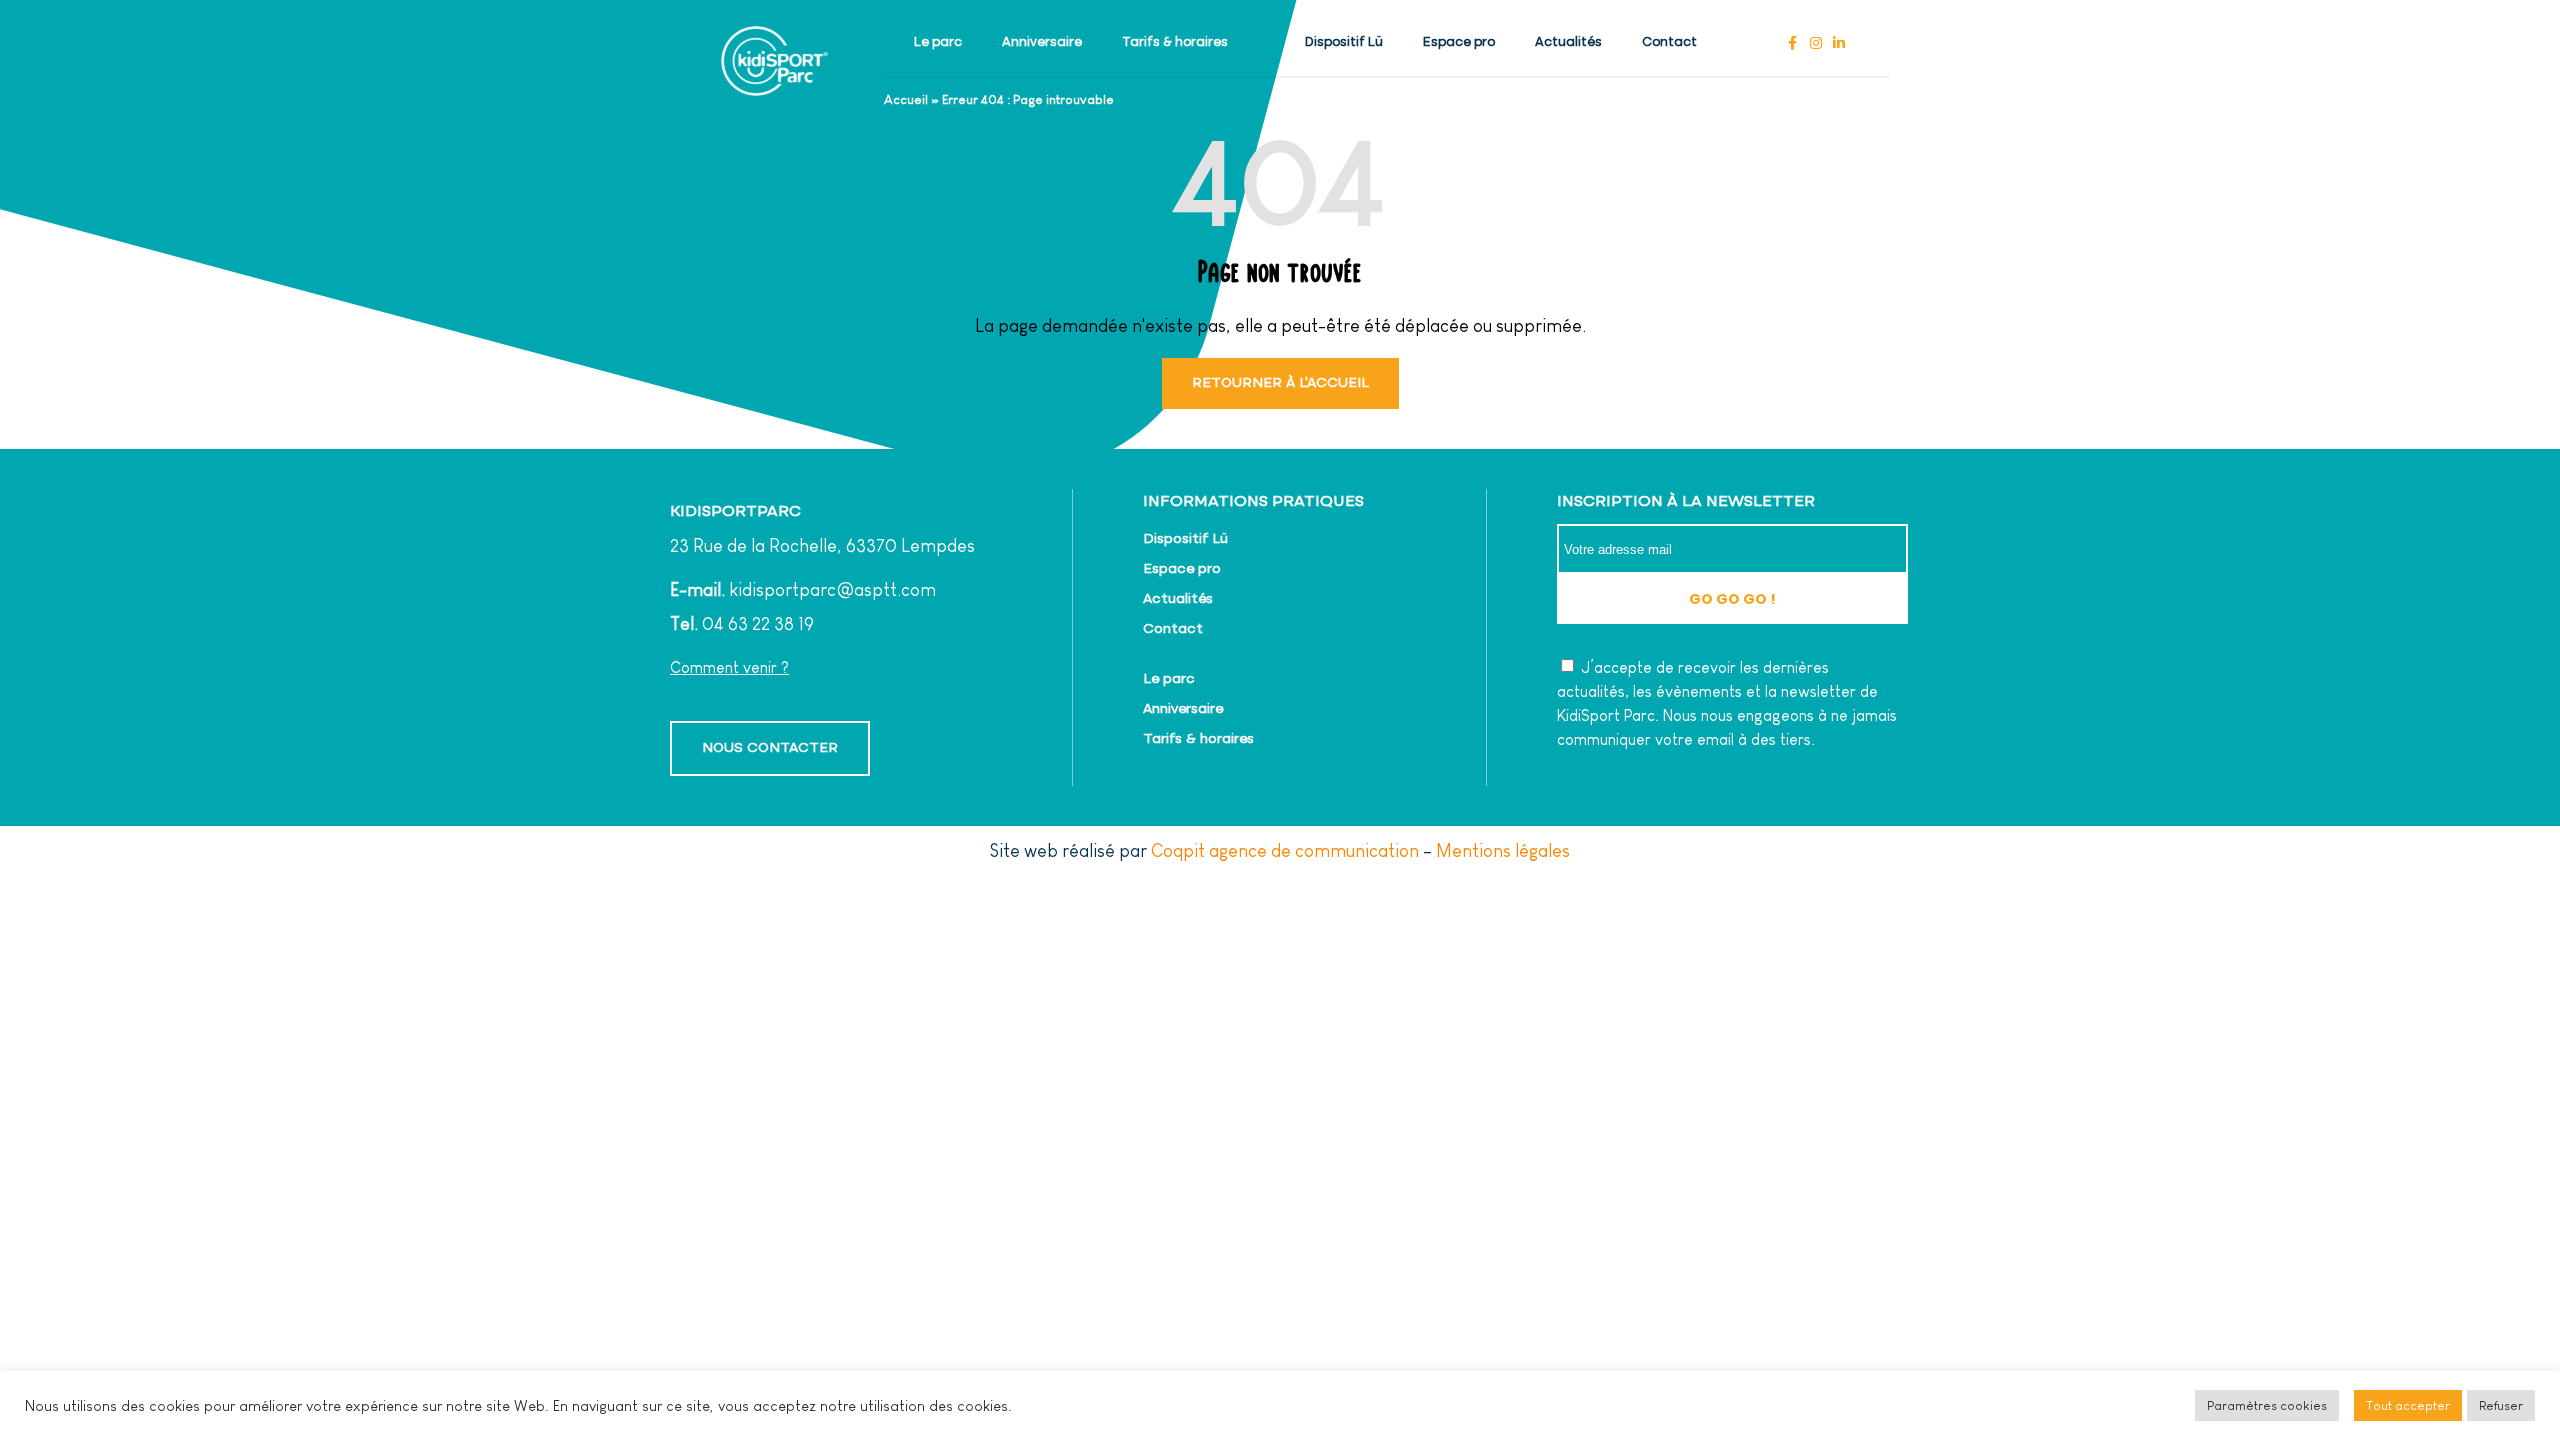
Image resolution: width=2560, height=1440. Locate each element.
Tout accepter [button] (2408, 1405)
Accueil (906, 99)
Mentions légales (1503, 851)
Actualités (1568, 42)
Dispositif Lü (1344, 42)
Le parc (938, 42)
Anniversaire (1042, 42)
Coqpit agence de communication (1285, 851)
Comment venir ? (729, 667)
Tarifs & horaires (1175, 42)
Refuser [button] (2501, 1405)
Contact (1669, 42)
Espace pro (1459, 42)
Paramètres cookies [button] (2267, 1405)
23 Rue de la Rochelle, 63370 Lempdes (822, 546)
